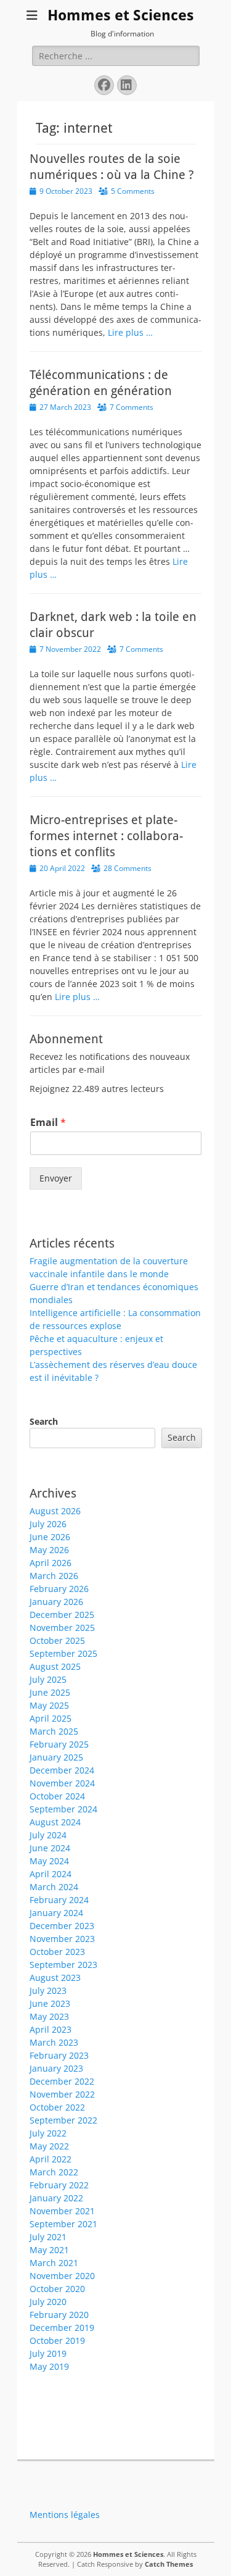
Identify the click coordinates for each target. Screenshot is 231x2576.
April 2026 (51, 1563)
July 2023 (48, 1990)
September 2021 (63, 2224)
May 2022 (49, 2146)
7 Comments (132, 407)
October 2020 (57, 2289)
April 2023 (51, 2029)
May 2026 (49, 1550)
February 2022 (59, 2185)
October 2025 (57, 1640)
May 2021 (49, 2250)
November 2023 (62, 1939)
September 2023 (63, 1965)
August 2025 (55, 1666)
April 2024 (51, 1874)
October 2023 (57, 1952)
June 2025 (50, 1692)
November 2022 (62, 2094)
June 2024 (50, 1848)
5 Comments (133, 191)
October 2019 (57, 2340)
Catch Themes (169, 2564)
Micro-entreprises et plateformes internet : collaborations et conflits (106, 836)
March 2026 (54, 1576)
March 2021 (54, 2263)
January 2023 (56, 2068)
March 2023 (54, 2042)
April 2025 (51, 1718)
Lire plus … (130, 332)
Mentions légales (65, 2515)
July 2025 (48, 1679)
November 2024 (62, 1783)
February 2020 (59, 2315)
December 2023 (62, 1926)
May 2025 (49, 1705)
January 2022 (56, 2198)
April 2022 (51, 2159)
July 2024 (48, 1835)
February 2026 (59, 1589)
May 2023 (49, 2016)
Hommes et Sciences (121, 15)
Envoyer (56, 1178)
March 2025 (54, 1731)
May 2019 (49, 2366)
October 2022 (57, 2107)
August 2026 (55, 1511)
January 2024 (56, 1913)
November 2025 (62, 1628)
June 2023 (50, 2003)
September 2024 (63, 1809)
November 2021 (62, 2211)
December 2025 (62, 1615)
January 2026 (56, 1602)
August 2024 (55, 1822)
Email (48, 1123)
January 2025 (56, 1757)
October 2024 (57, 1796)
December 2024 (62, 1770)
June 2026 (50, 1537)
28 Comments (128, 868)
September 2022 (63, 2120)
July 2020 (48, 2302)
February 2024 (59, 1900)
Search (44, 1421)
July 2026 (48, 1524)
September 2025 (63, 1653)
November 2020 (62, 2276)
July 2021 (48, 2237)
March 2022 (54, 2172)
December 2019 (62, 2328)
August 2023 (55, 1978)
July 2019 (48, 2353)
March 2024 (54, 1887)
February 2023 (59, 2055)
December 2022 (62, 2081)
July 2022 (48, 2133)
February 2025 (59, 1744)
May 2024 (49, 1861)
